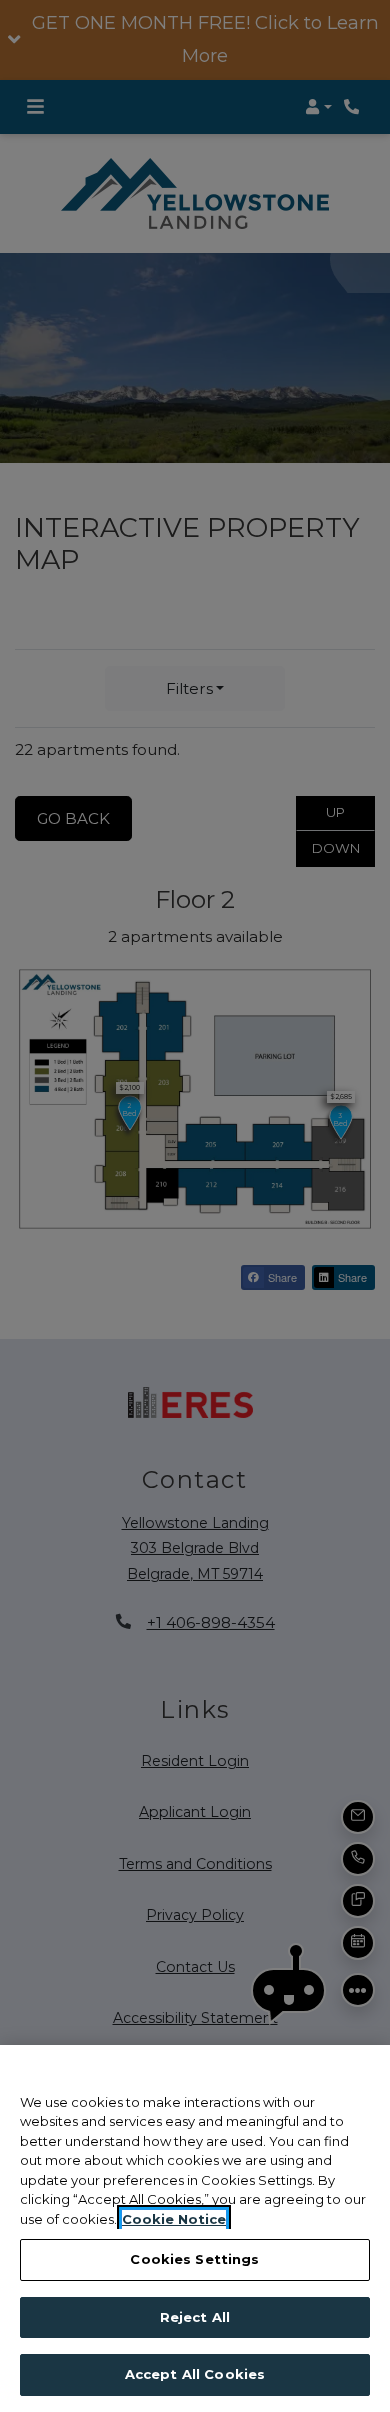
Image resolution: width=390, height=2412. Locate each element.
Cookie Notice (174, 2219)
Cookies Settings (194, 2259)
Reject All (195, 2317)
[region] (195, 2228)
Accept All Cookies (195, 2374)
